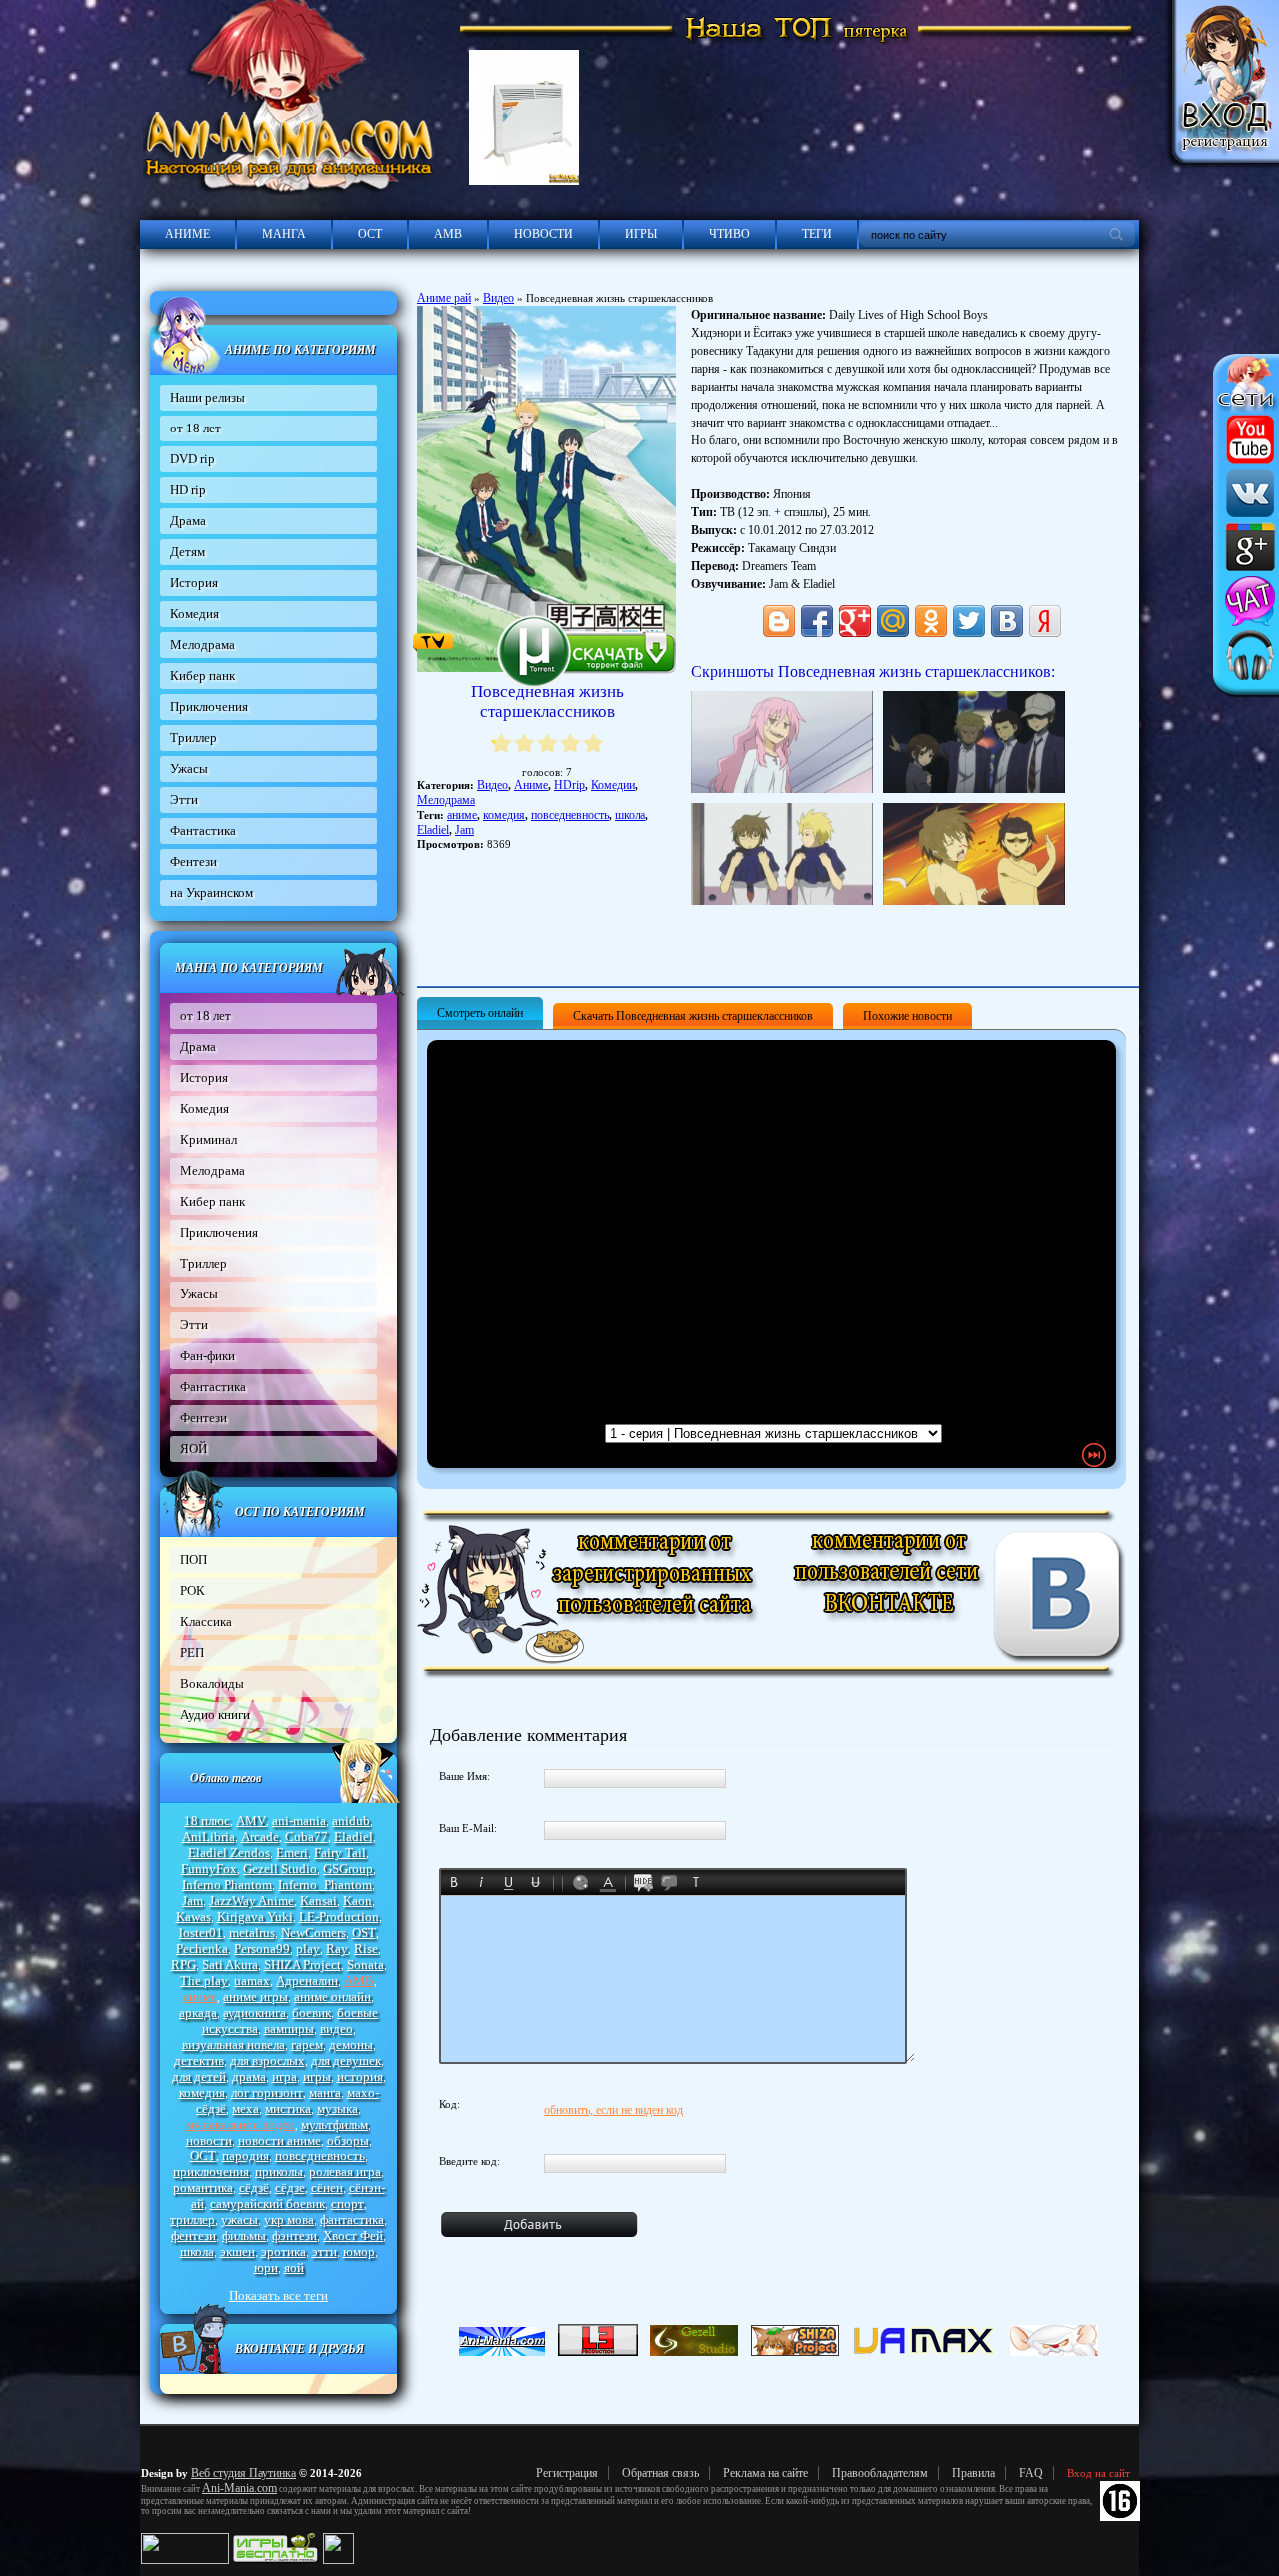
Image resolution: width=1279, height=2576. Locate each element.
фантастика (352, 2220)
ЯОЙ (193, 1449)
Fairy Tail (340, 1852)
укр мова (289, 2220)
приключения (211, 2172)
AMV (251, 1820)
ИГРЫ (641, 234)
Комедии (613, 785)
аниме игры (255, 1996)
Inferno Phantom (227, 1884)
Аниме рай (444, 298)
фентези (193, 2236)
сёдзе (290, 2188)
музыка (337, 2108)
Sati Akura (230, 1964)
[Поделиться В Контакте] (1007, 621)
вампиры (289, 2028)
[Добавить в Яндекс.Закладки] (1045, 621)
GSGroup (348, 1868)
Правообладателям (880, 2473)
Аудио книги (215, 1715)
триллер (192, 2220)
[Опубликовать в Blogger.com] (779, 621)
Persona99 (262, 1948)
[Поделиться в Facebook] (817, 621)
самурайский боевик (267, 2204)
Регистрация (567, 2473)
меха (245, 2108)
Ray (337, 1948)
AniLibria (208, 1836)
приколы (279, 2172)
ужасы (239, 2220)
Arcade (260, 1836)
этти (324, 2252)
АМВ (448, 234)
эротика (283, 2252)
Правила (974, 2473)
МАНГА (284, 234)
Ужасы (189, 769)
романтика (203, 2188)
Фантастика (203, 831)
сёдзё (254, 2188)
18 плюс (207, 1820)
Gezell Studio (280, 1868)
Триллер (193, 738)
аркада (198, 2012)
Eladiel (353, 1836)
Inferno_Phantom (325, 1884)
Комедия (194, 614)
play (308, 1948)
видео (336, 2028)
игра (284, 2076)
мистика (288, 2108)
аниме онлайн (332, 1996)
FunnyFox (209, 1868)
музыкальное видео (240, 2124)
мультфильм (334, 2124)
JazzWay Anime (251, 1900)
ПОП (193, 1560)
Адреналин (307, 1980)
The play (204, 1980)
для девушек (346, 2060)
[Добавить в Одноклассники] (931, 621)
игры (317, 2076)
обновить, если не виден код (614, 2110)
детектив (199, 2060)
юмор (359, 2252)
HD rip (188, 490)
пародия (245, 2156)
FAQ (1031, 2473)
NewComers (313, 1932)
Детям (187, 552)
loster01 (201, 1932)
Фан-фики (207, 1356)
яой (294, 2268)
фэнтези (294, 2236)
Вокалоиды (212, 1684)
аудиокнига (254, 2012)
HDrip (569, 785)
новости (209, 2140)
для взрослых (267, 2060)
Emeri (292, 1852)
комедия (202, 2092)
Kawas (193, 1916)
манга (325, 2092)
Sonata (365, 1964)
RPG (183, 1964)
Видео (498, 298)
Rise (366, 1948)
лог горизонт (267, 2092)
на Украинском (211, 892)
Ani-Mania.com (239, 2488)
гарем (307, 2044)
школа (197, 2252)
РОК (192, 1591)
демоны (351, 2044)
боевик (311, 2012)
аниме (200, 1996)
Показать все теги (278, 2296)
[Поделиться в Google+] (855, 621)
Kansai (318, 1900)
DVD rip (192, 459)
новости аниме (279, 2140)
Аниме (531, 785)
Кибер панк (202, 676)
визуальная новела (233, 2044)
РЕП (192, 1653)
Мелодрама (202, 645)
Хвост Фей (353, 2236)
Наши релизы (207, 397)
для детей (199, 2076)
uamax (252, 1980)
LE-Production (339, 1916)
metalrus (252, 1932)
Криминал (208, 1139)
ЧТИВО (730, 234)
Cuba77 (306, 1836)
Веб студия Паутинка (243, 2473)
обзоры (348, 2140)
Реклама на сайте (766, 2473)
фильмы (244, 2236)
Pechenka (202, 1948)
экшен (237, 2252)
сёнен (327, 2188)
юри (266, 2268)
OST (364, 1932)
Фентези (193, 861)
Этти (184, 800)
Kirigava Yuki (255, 1916)
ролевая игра (345, 2172)
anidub (351, 1820)
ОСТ (370, 234)
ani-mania (299, 1820)
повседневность (320, 2156)
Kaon (357, 1900)
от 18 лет (195, 428)
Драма (188, 521)
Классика (206, 1622)
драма (249, 2076)
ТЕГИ (817, 234)
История (194, 583)
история (360, 2076)
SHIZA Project (302, 1964)
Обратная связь (660, 2473)
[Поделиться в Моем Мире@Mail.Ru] (893, 621)
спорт (347, 2204)
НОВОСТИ (543, 234)
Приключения (209, 707)
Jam (192, 1900)
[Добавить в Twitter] (969, 621)
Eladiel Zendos (229, 1852)
